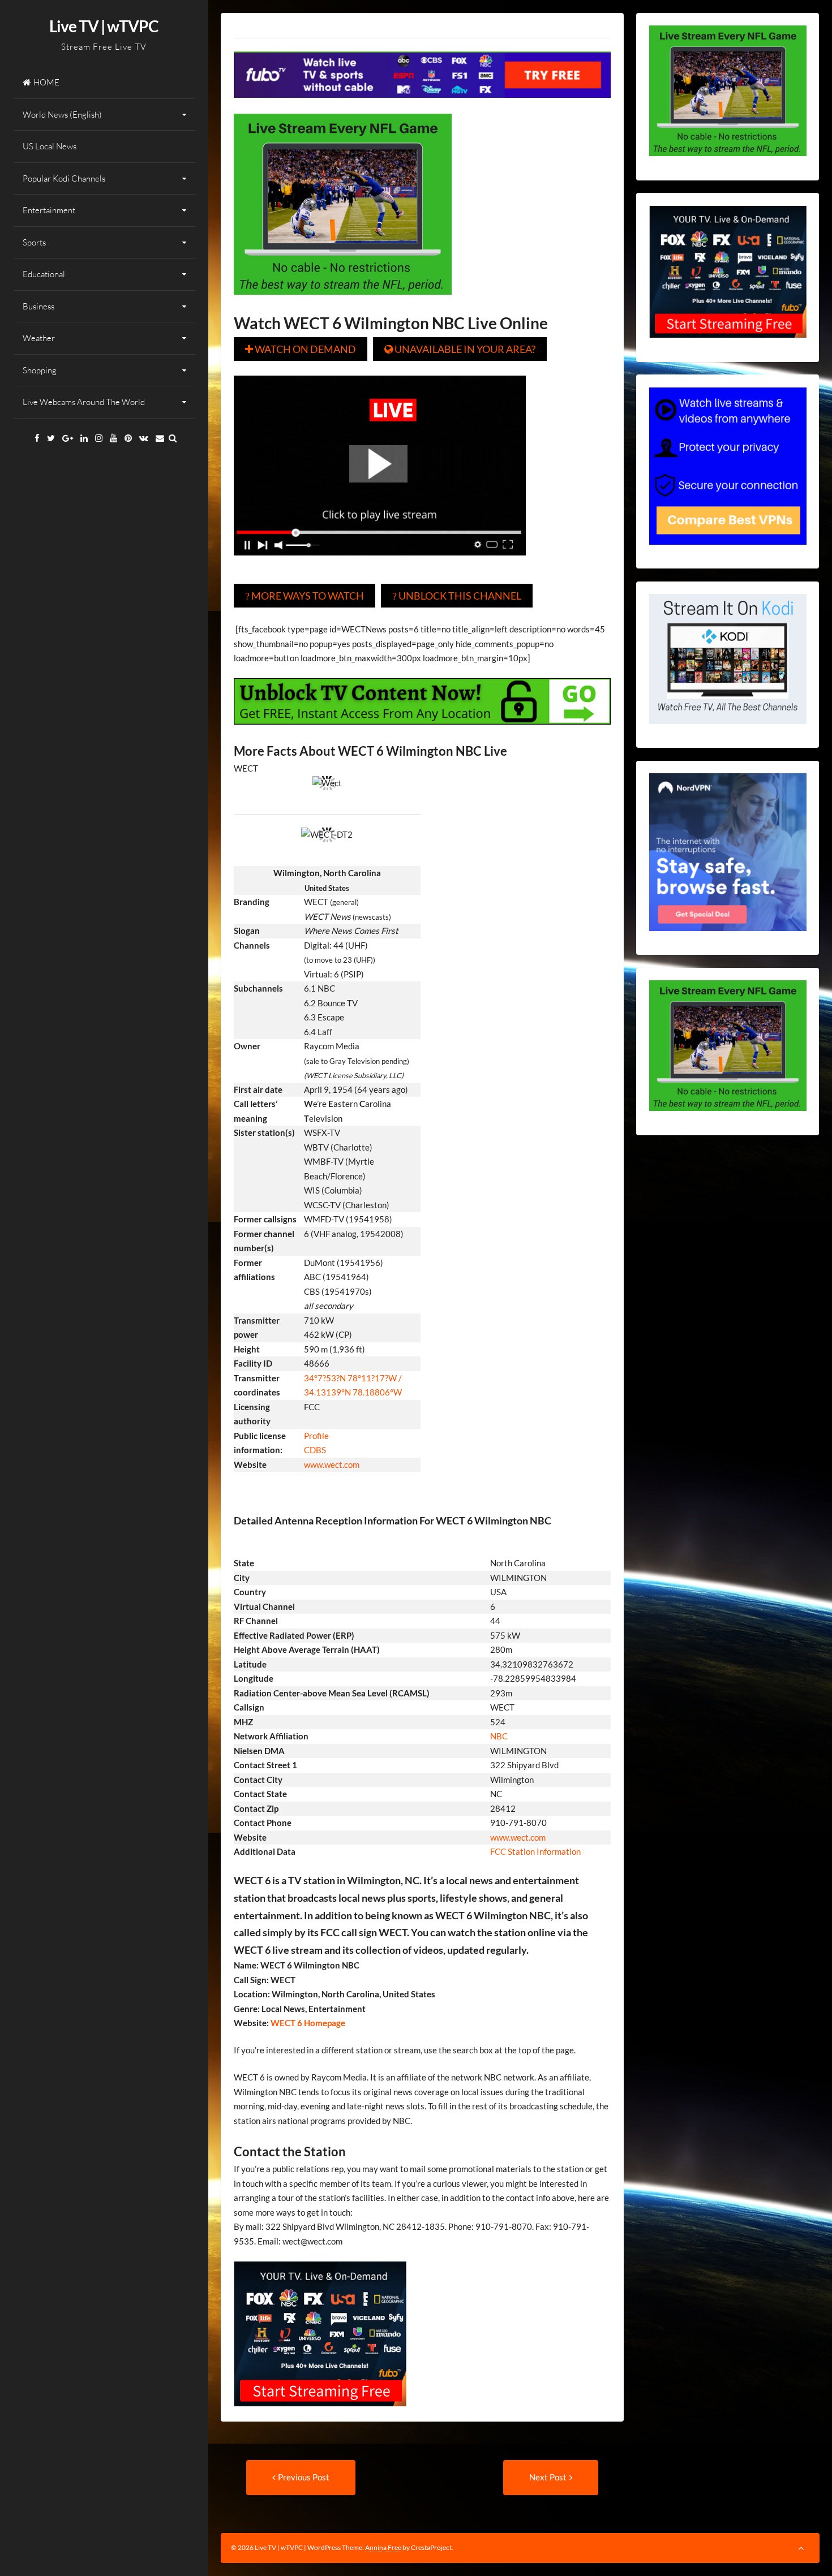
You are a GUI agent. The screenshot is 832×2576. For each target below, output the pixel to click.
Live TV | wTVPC (104, 26)
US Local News (50, 146)
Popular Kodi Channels (64, 178)
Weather (39, 338)
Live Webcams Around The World (84, 402)
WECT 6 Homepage (307, 2023)
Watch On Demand (301, 349)
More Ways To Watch (305, 596)
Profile (316, 1436)
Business (38, 306)
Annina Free (383, 2547)
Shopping (40, 370)
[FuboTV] (320, 2414)
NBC (499, 1736)
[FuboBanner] (423, 106)
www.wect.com (332, 1464)
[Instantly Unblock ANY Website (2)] (423, 733)
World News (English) (62, 115)
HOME (46, 82)
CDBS (315, 1450)
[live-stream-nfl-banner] (343, 303)
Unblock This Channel (457, 596)
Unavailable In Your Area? (460, 349)
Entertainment (49, 210)
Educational (44, 274)
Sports (34, 242)
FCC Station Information (536, 1851)
